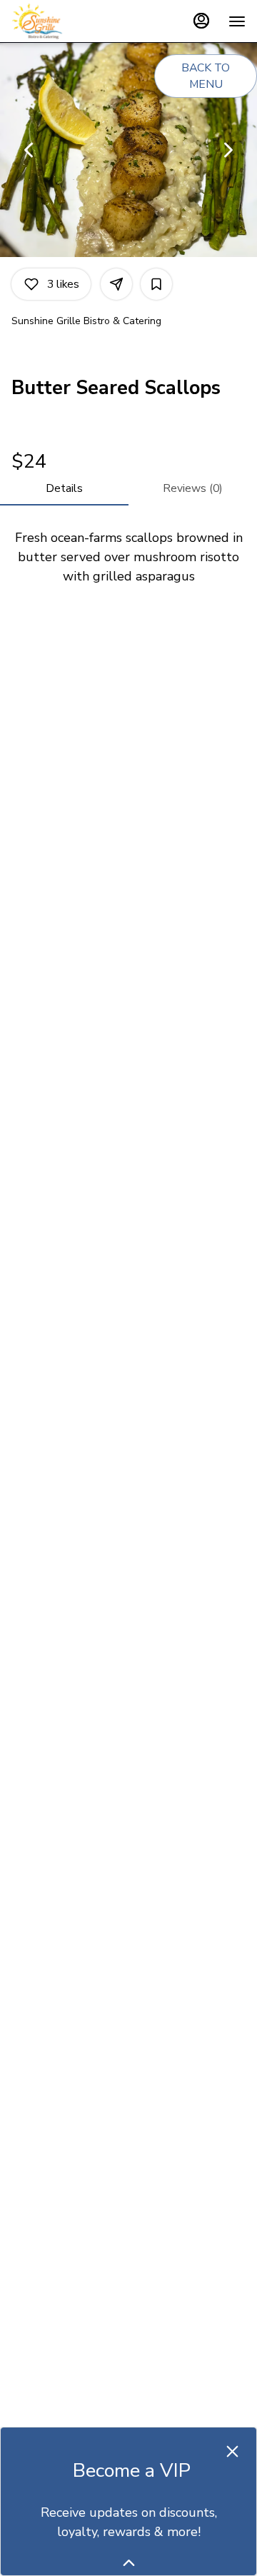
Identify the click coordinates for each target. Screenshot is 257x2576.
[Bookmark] (156, 284)
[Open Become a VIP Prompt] (129, 2563)
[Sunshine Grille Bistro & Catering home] (76, 21)
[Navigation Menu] (237, 21)
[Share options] (116, 284)
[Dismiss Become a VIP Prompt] (232, 2451)
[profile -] (201, 21)
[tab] (64, 488)
